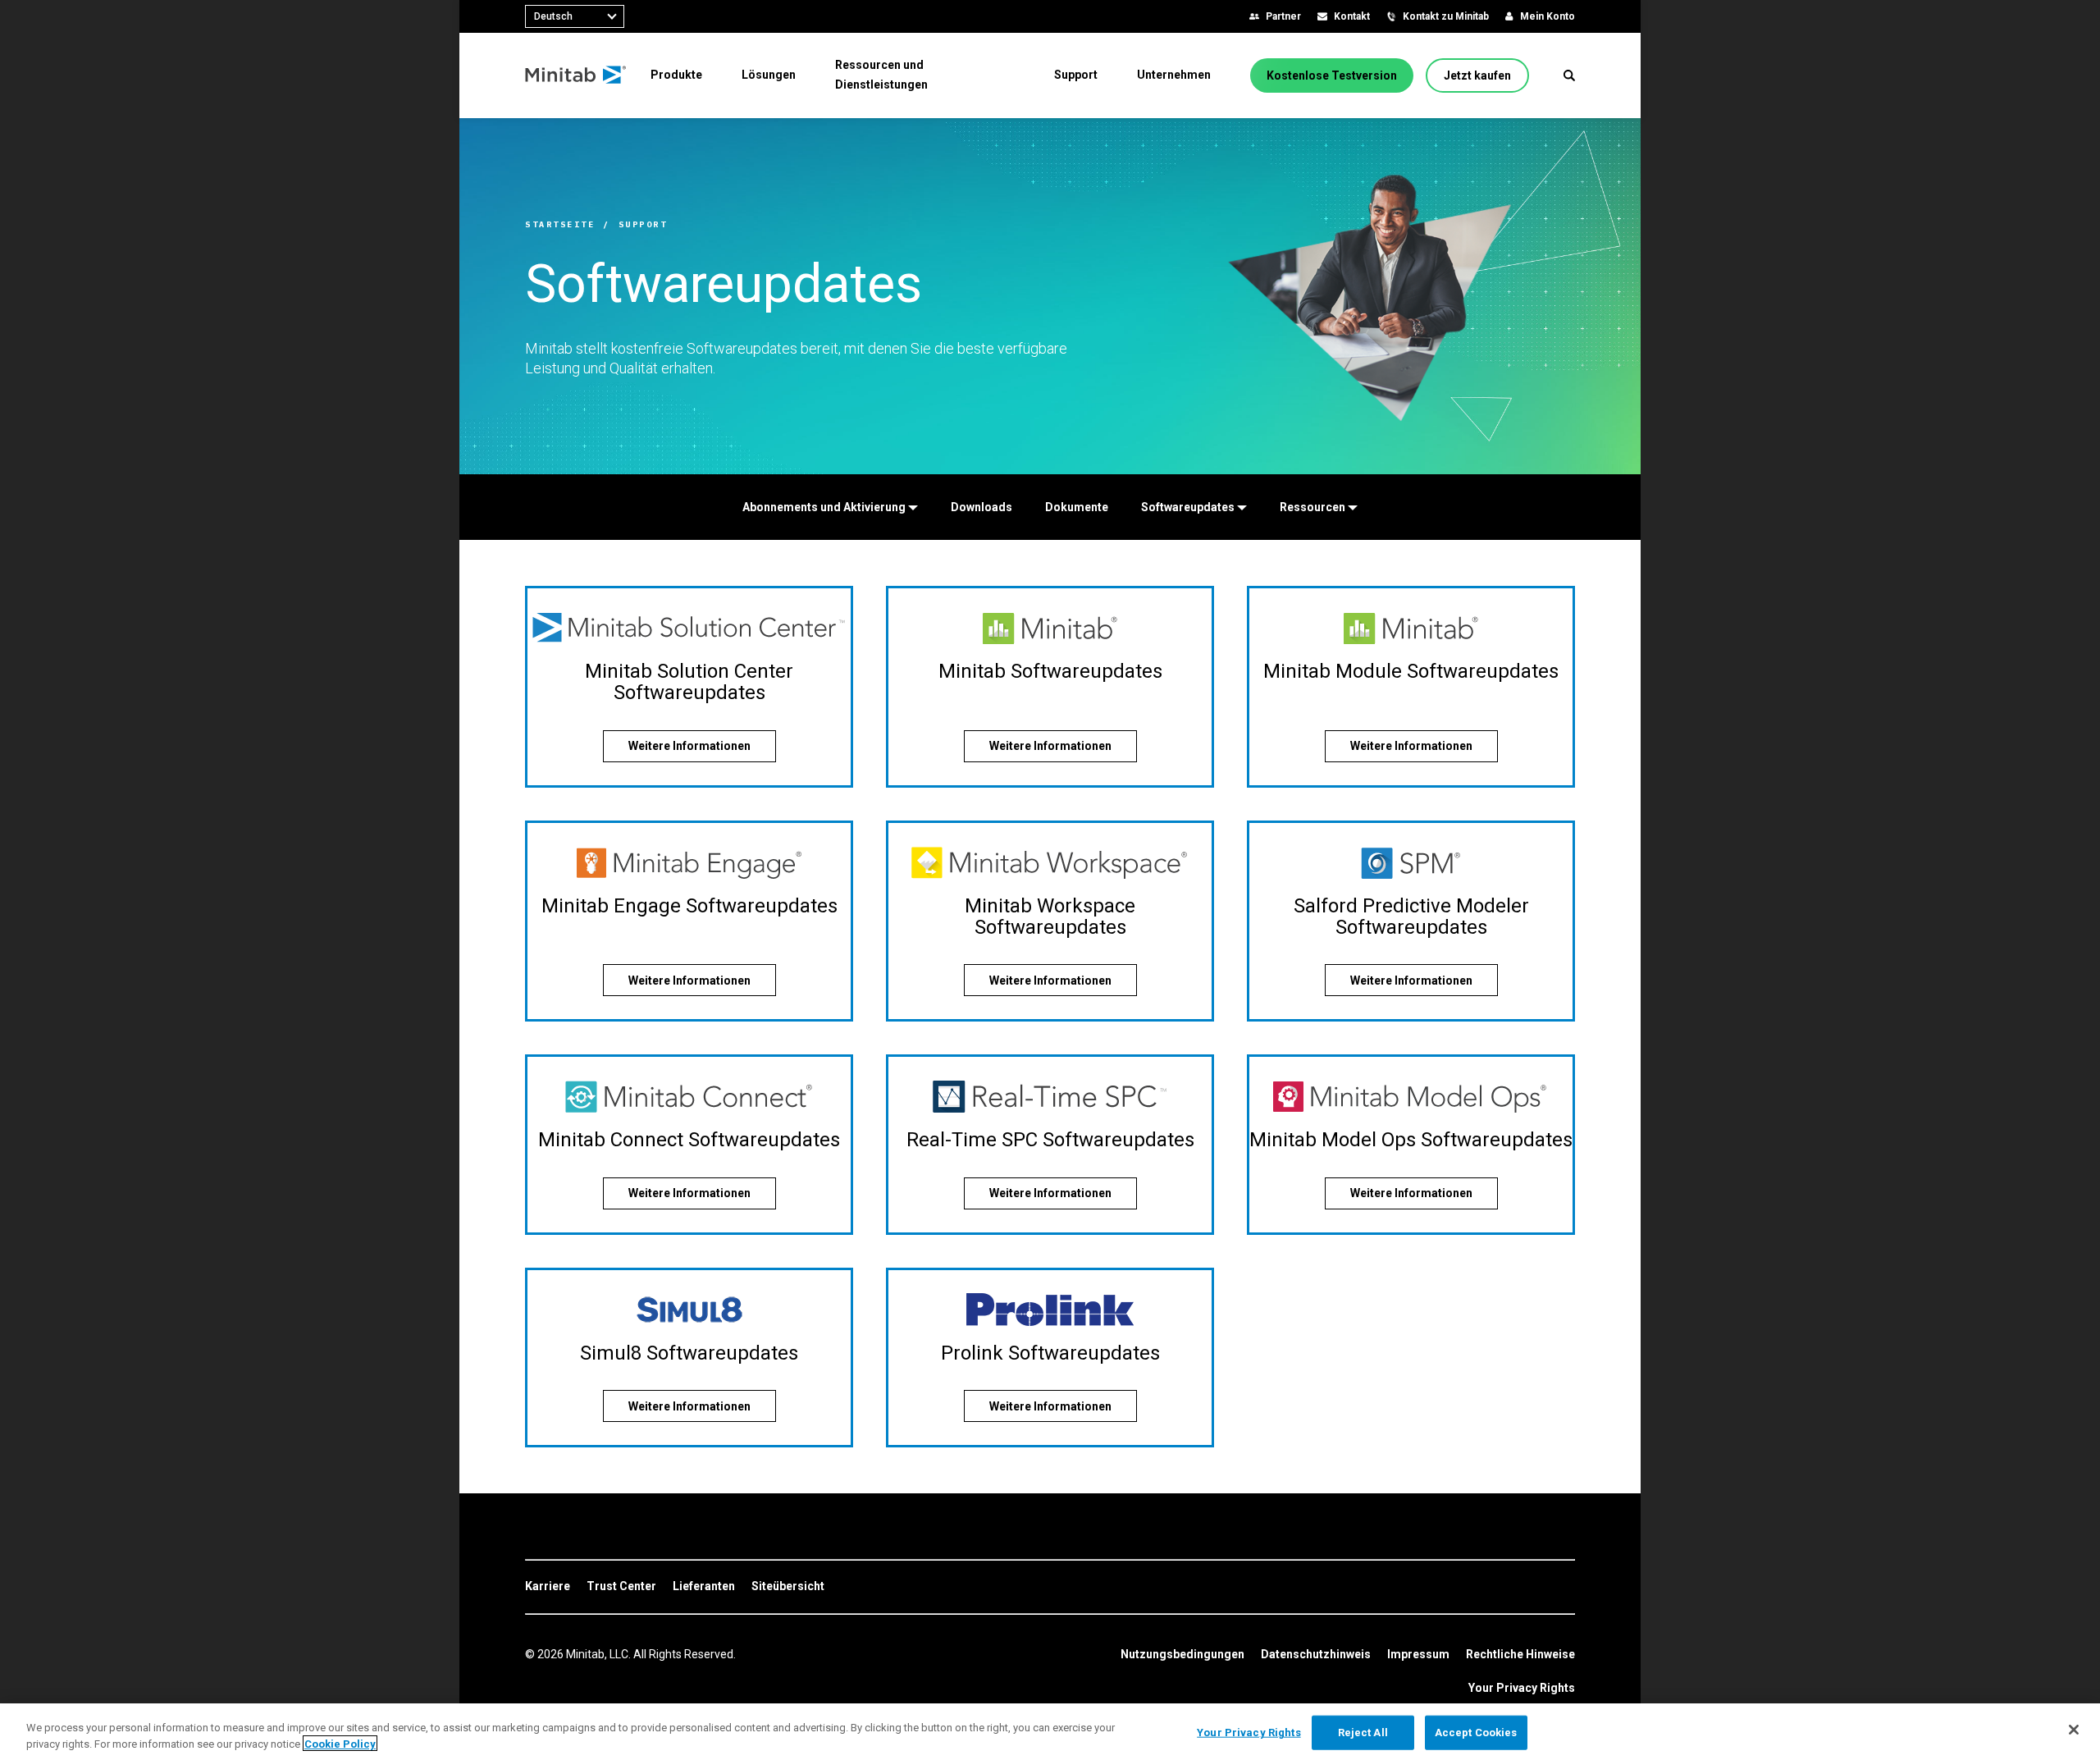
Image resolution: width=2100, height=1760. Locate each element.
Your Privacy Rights (1522, 1688)
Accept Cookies (1476, 1733)
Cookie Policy (340, 1743)
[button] (1569, 75)
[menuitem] (676, 75)
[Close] (2074, 1730)
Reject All (1363, 1733)
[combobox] (575, 16)
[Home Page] (576, 75)
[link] (548, 1587)
